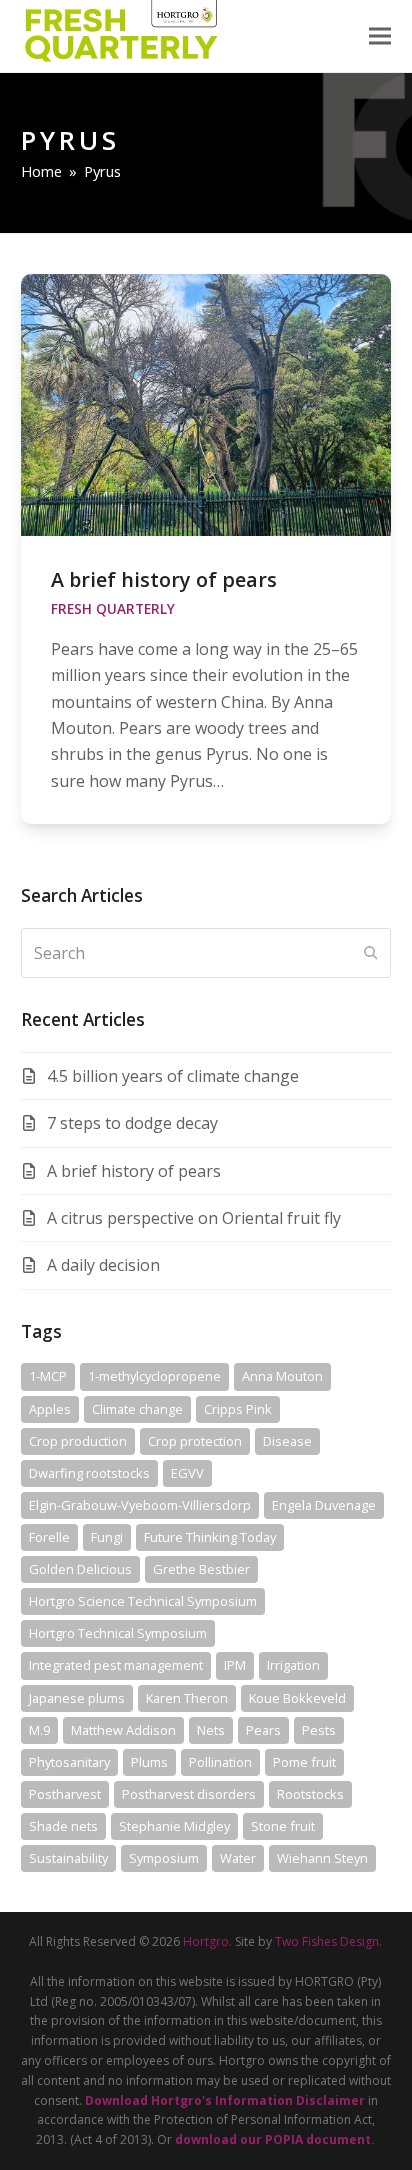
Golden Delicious (80, 1569)
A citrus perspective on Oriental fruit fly (194, 1218)
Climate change (137, 1409)
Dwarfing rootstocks (89, 1473)
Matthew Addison (123, 1730)
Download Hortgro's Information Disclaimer (225, 2100)
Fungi (107, 1537)
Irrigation (293, 1665)
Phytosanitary (69, 1762)
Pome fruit (304, 1762)
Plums (149, 1762)
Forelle (49, 1537)
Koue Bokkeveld (297, 1698)
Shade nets (63, 1826)
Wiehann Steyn (322, 1858)
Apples (50, 1409)
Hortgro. (207, 1941)
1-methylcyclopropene (154, 1376)
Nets (211, 1730)
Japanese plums (77, 1698)
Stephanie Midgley (174, 1826)
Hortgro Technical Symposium (118, 1633)
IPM (235, 1665)
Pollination (220, 1762)
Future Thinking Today (210, 1537)
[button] (380, 36)
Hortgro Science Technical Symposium (143, 1601)
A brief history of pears (164, 579)
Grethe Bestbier (201, 1569)
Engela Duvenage (324, 1505)
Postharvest (65, 1794)
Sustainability (68, 1858)
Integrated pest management (116, 1665)
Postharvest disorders (189, 1794)
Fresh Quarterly (113, 609)
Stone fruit (283, 1826)
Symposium (164, 1858)
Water (238, 1858)
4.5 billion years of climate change (173, 1076)
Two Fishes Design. (328, 1941)
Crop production (78, 1441)
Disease (287, 1441)
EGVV (187, 1473)
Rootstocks (310, 1794)
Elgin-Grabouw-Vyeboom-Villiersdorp (140, 1505)
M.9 (39, 1730)
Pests (319, 1730)
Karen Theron (187, 1698)
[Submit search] (371, 953)
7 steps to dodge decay (132, 1123)
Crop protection (195, 1441)
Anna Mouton (282, 1376)
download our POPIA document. (275, 2139)
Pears (263, 1730)
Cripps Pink (238, 1409)
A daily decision (103, 1265)
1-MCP (48, 1376)
